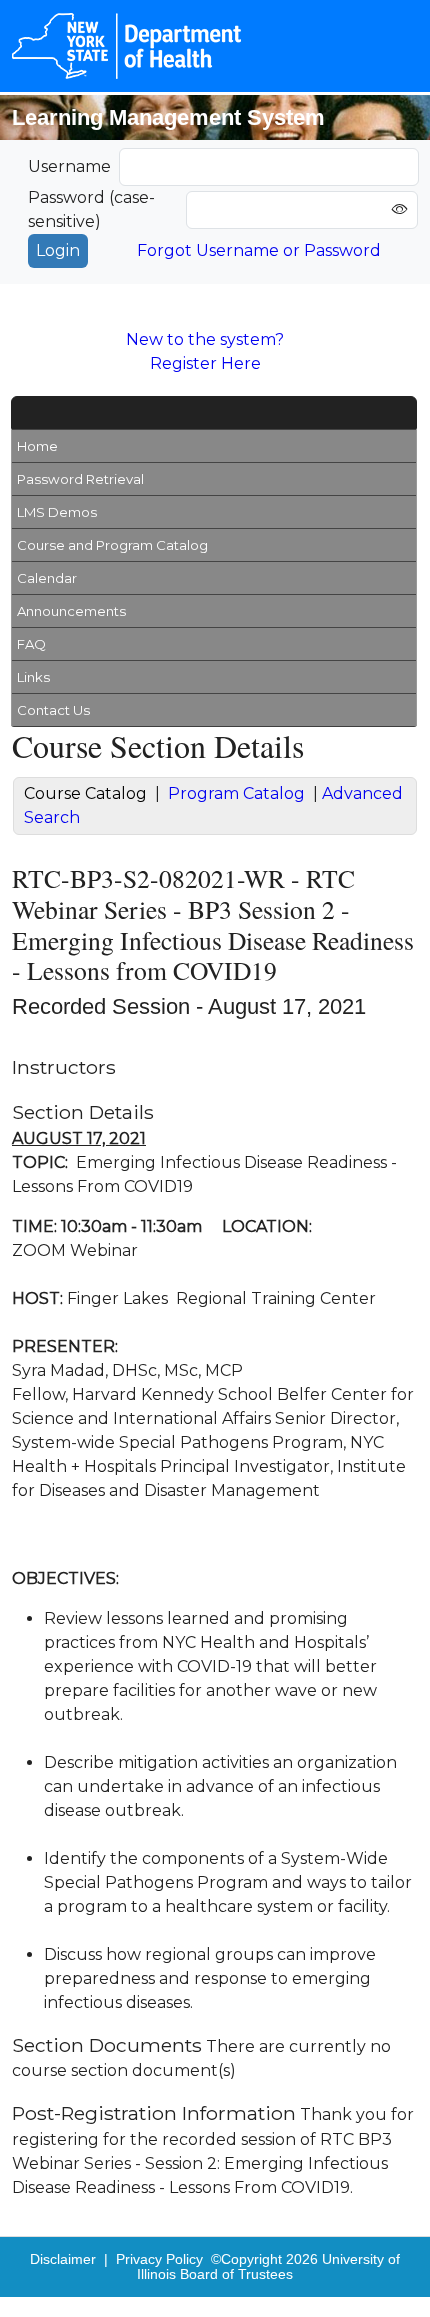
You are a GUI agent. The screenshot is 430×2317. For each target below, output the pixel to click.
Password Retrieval (80, 479)
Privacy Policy (159, 2259)
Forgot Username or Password (259, 250)
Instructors (64, 1067)
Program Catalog (236, 793)
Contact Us (53, 710)
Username (69, 166)
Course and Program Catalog (112, 545)
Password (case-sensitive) (91, 209)
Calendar (47, 578)
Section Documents (107, 2045)
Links (33, 677)
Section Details (83, 1112)
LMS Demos (57, 512)
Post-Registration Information (154, 2113)
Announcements (71, 611)
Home (37, 446)
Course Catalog (85, 793)
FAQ (31, 644)
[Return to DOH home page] (126, 46)
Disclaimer (63, 2259)
